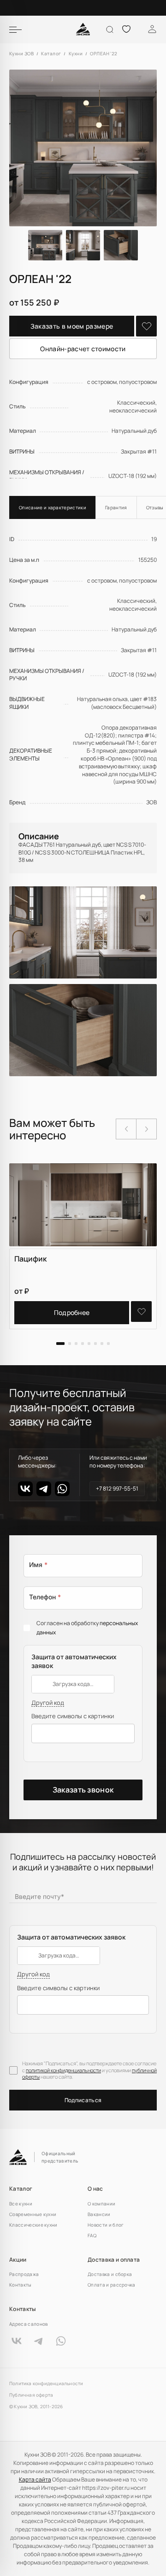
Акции (18, 2260)
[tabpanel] (83, 1246)
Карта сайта (35, 2479)
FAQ (92, 2235)
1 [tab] (60, 1344)
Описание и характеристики (53, 507)
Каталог (21, 2189)
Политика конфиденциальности (46, 2384)
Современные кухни (33, 2214)
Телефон (45, 1597)
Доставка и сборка (110, 2274)
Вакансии (99, 2214)
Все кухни (21, 2204)
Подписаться (83, 2100)
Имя (38, 1565)
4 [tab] (83, 1344)
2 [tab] (70, 1344)
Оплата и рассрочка (112, 2285)
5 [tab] (89, 1344)
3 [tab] (76, 1344)
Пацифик (30, 1259)
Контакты (21, 2285)
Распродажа (24, 2274)
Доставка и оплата (114, 2260)
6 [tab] (95, 1344)
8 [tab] (108, 1344)
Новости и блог (106, 2225)
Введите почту (39, 1896)
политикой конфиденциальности (63, 2070)
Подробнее (72, 1312)
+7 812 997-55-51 (117, 1488)
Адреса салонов (28, 2324)
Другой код (48, 1703)
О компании (101, 2204)
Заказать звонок (83, 1790)
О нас (95, 2189)
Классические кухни (33, 2225)
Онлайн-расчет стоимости (83, 349)
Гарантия (116, 507)
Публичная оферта (31, 2395)
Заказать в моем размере (72, 326)
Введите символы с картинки (73, 1716)
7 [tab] (102, 1344)
